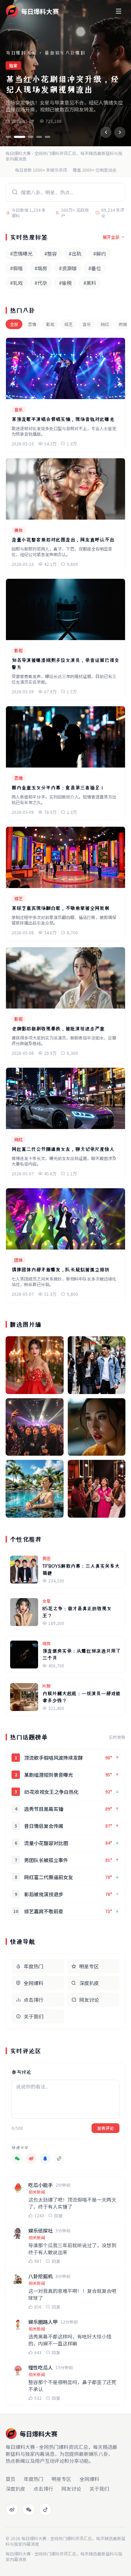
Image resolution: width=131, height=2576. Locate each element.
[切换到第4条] (39, 137)
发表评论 (105, 2128)
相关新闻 (37, 2192)
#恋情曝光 (21, 254)
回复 (58, 2216)
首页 (10, 2479)
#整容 (51, 254)
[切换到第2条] (20, 137)
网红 (105, 324)
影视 (50, 324)
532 (38, 2398)
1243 (39, 2216)
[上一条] (106, 132)
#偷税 (65, 283)
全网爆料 (34, 1983)
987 (38, 2261)
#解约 (100, 254)
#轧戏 (16, 283)
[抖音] (45, 2509)
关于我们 (34, 2016)
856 (38, 2307)
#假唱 (16, 268)
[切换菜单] (118, 11)
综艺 (68, 324)
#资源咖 (68, 268)
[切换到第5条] (48, 137)
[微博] (12, 2509)
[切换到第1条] (8, 137)
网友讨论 (89, 2000)
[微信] (29, 2509)
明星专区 (89, 1966)
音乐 (87, 324)
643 (38, 2352)
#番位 (95, 268)
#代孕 (41, 283)
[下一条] (120, 132)
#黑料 (90, 283)
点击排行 (34, 2000)
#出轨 (75, 254)
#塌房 (41, 268)
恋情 (32, 324)
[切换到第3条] (31, 137)
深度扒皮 (89, 1983)
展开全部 (111, 237)
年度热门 (34, 1966)
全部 (14, 324)
